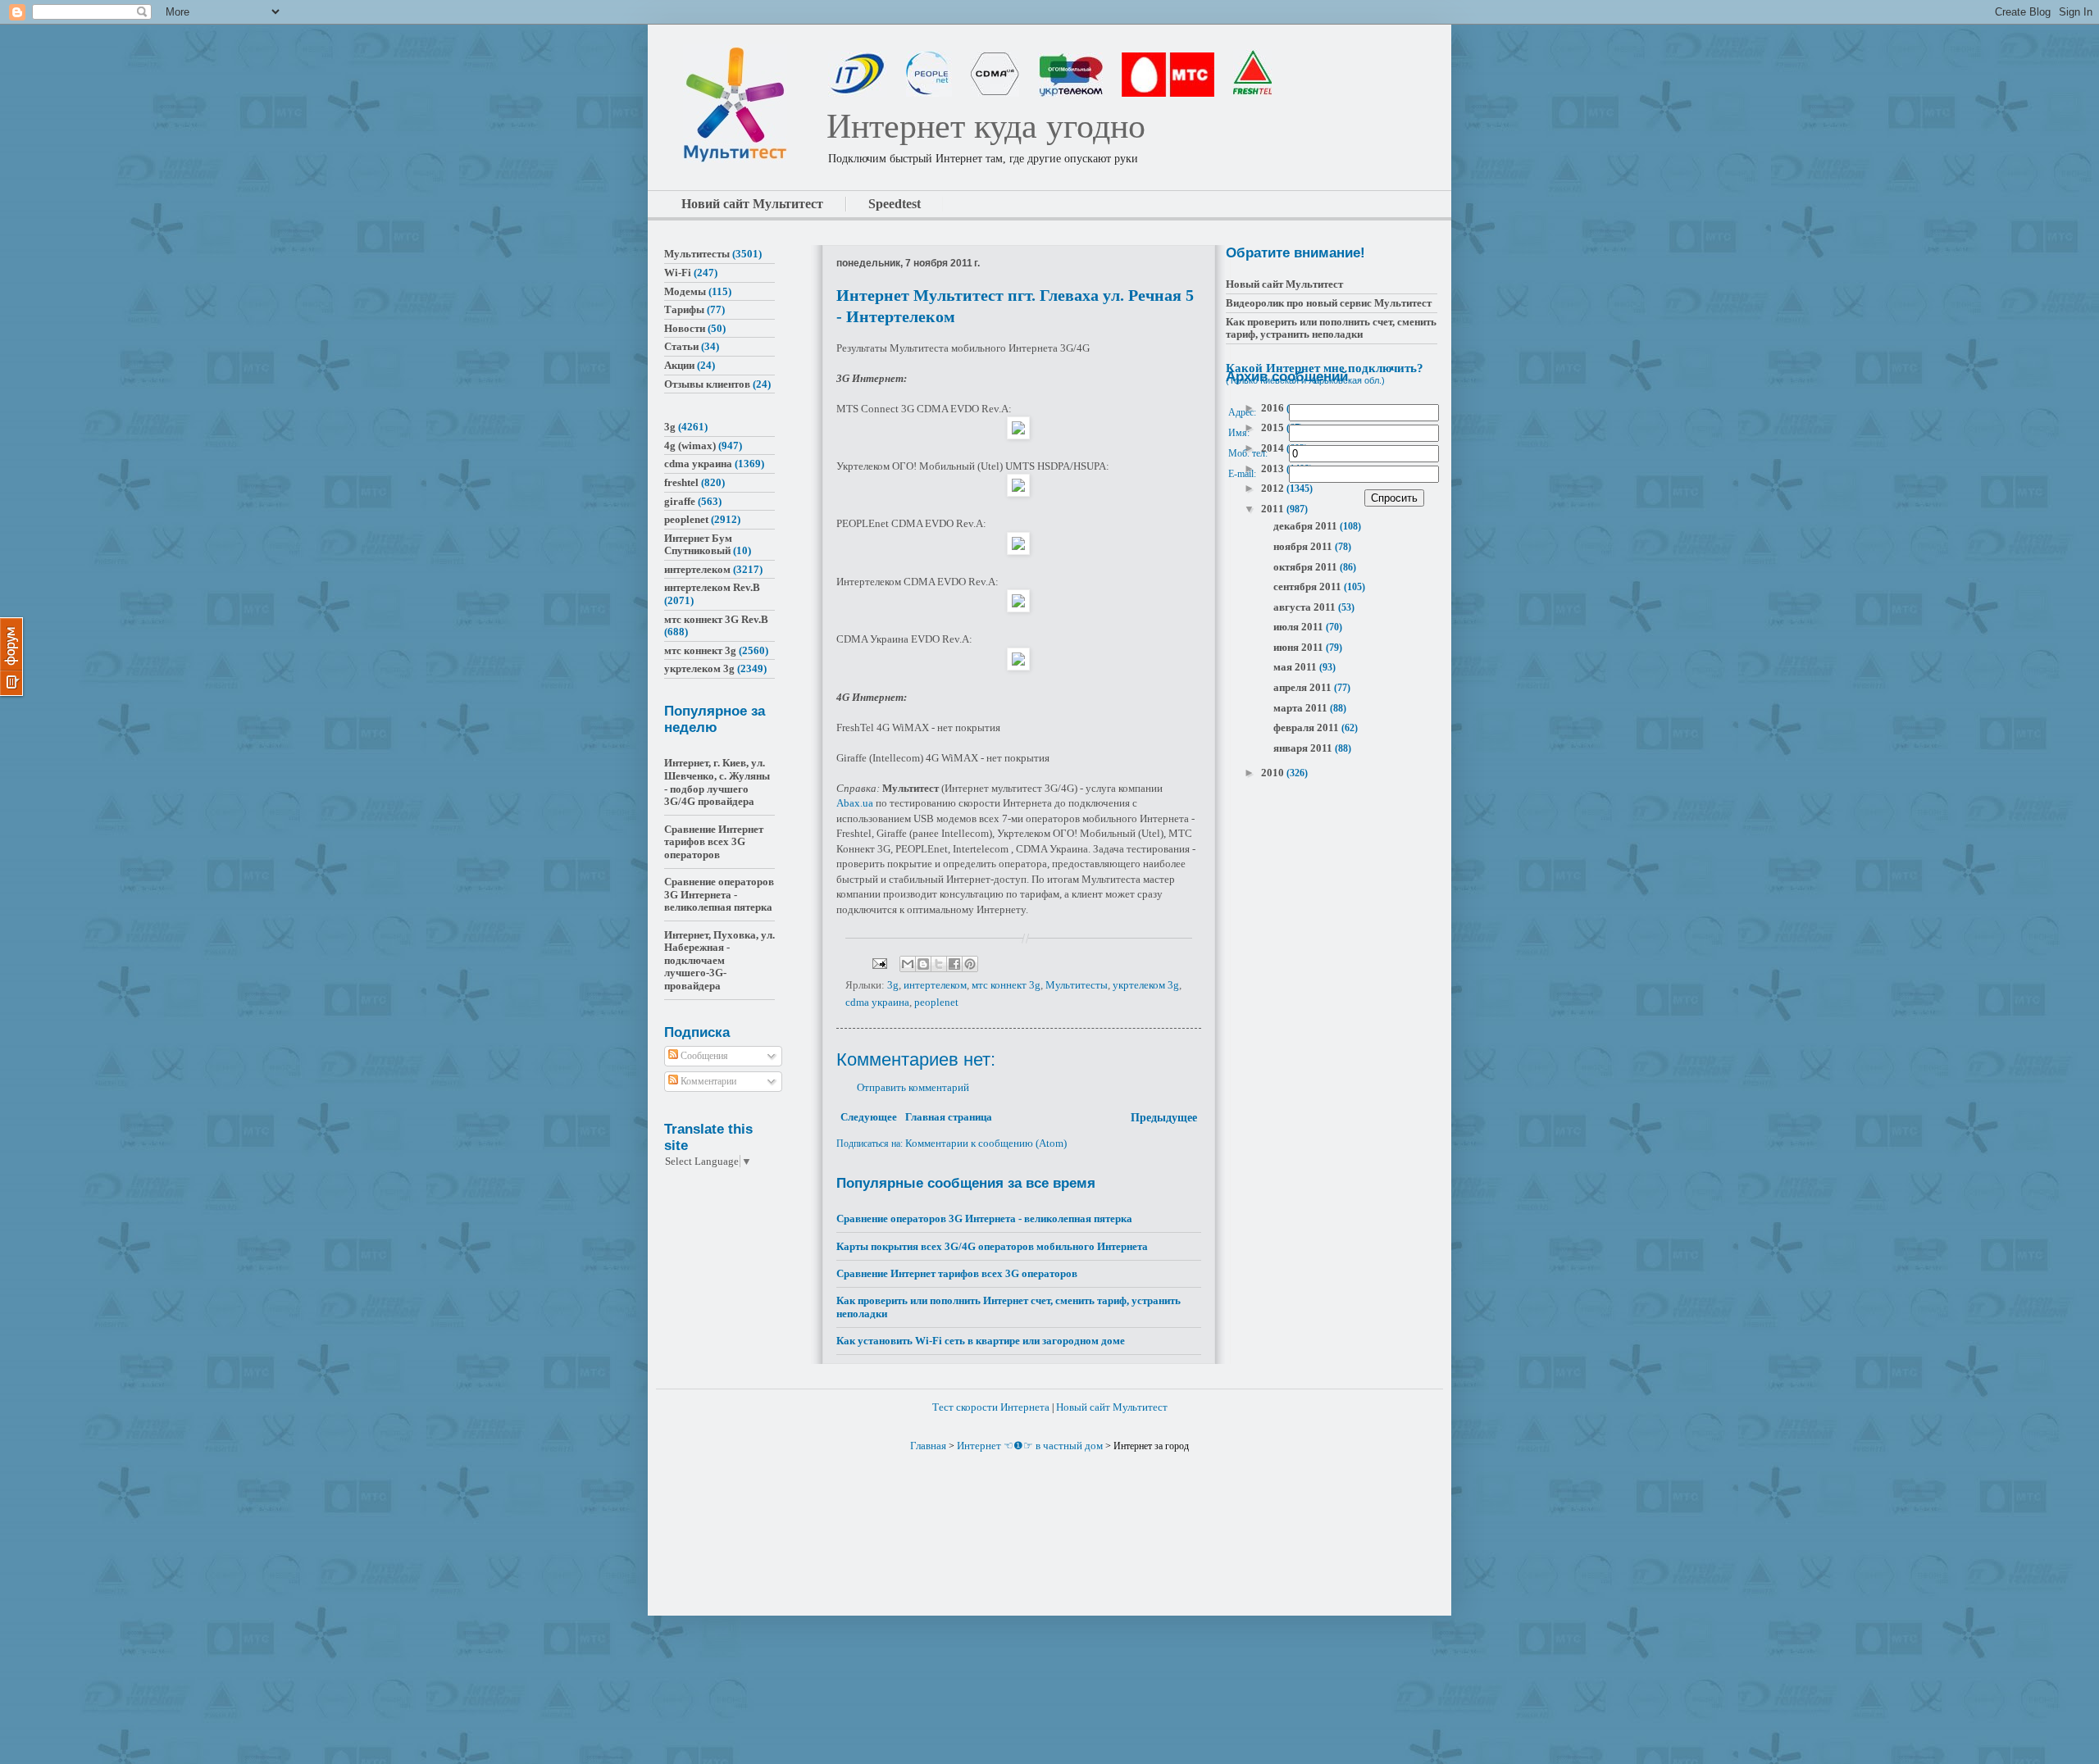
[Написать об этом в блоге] (923, 964)
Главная (928, 1446)
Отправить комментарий (913, 1087)
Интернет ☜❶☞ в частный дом (1030, 1446)
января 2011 (1304, 748)
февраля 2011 (1307, 727)
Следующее (869, 1117)
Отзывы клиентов (707, 384)
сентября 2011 (1309, 586)
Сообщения (703, 1056)
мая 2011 (1296, 667)
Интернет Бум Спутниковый (698, 545)
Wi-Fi (678, 273)
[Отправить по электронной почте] (908, 964)
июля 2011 (1300, 627)
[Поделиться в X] (939, 964)
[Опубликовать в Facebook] (954, 964)
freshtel (681, 482)
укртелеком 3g (1146, 985)
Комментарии (707, 1081)
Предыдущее (1164, 1118)
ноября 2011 (1304, 546)
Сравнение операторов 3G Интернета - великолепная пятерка (984, 1218)
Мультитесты (1077, 985)
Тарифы (684, 309)
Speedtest (895, 204)
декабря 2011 (1307, 526)
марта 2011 (1302, 708)
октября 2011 (1307, 567)
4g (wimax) (690, 446)
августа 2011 (1306, 607)
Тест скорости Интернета (991, 1407)
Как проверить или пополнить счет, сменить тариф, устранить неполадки (1331, 328)
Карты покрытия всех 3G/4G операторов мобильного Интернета (992, 1246)
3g (893, 985)
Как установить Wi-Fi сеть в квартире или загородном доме (981, 1341)
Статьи (681, 346)
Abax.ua (855, 803)
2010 (1274, 773)
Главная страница (949, 1117)
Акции (679, 365)
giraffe (680, 501)
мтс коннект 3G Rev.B (716, 619)
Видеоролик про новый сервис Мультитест (1329, 303)
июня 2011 (1300, 647)
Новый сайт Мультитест (1284, 284)
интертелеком (935, 985)
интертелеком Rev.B (712, 587)
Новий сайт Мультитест (752, 204)
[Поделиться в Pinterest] (970, 964)
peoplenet (936, 1002)
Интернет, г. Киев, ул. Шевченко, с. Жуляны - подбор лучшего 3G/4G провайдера (717, 782)
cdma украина (877, 1002)
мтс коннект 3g (1006, 985)
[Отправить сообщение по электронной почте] (878, 963)
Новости (685, 328)
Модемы (685, 291)
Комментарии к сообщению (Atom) (986, 1143)
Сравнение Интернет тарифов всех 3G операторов (957, 1273)
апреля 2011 (1304, 687)
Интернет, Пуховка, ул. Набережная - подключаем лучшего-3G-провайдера (719, 960)
